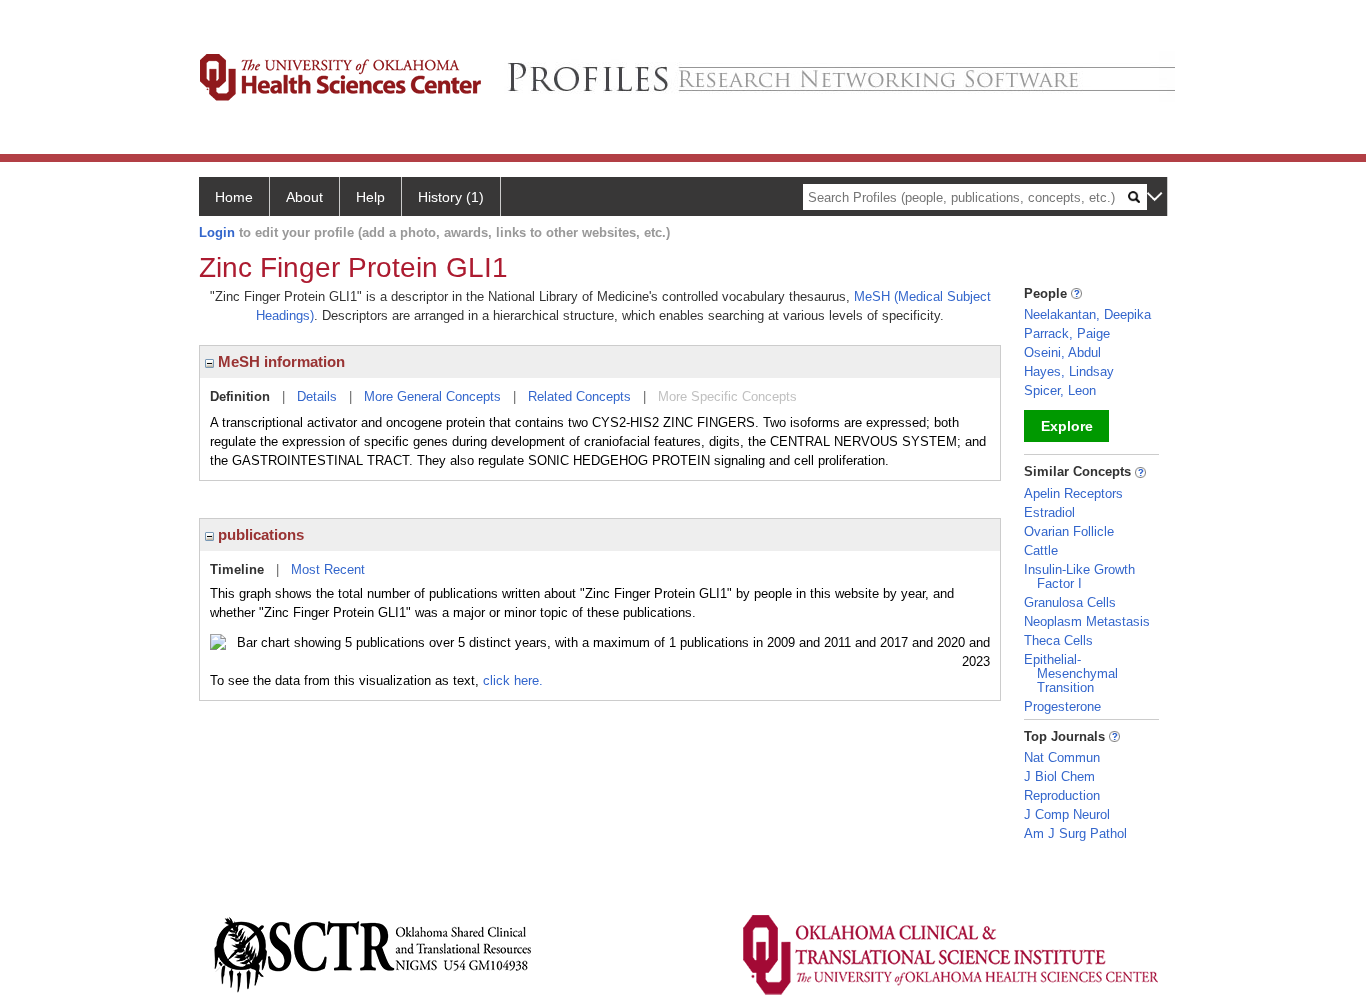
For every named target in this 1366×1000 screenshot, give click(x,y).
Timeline (237, 569)
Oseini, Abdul (1062, 352)
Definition (240, 396)
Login (217, 232)
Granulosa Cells (1070, 602)
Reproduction (1062, 795)
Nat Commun (1062, 757)
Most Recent (328, 569)
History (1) (451, 197)
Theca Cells (1058, 640)
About (304, 197)
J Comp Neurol (1067, 814)
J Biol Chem (1059, 776)
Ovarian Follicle (1069, 531)
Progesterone (1062, 706)
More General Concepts (432, 396)
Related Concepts (579, 396)
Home (234, 197)
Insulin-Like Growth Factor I (1079, 576)
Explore (1067, 426)
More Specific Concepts (727, 396)
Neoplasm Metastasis (1087, 621)
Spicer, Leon (1060, 390)
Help (370, 197)
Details (317, 396)
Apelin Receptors (1073, 493)
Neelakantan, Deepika (1087, 314)
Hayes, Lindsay (1069, 371)
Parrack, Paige (1067, 333)
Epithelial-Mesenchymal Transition (1071, 673)
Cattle (1041, 550)
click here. (513, 680)
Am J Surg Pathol (1075, 833)
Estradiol (1049, 512)
